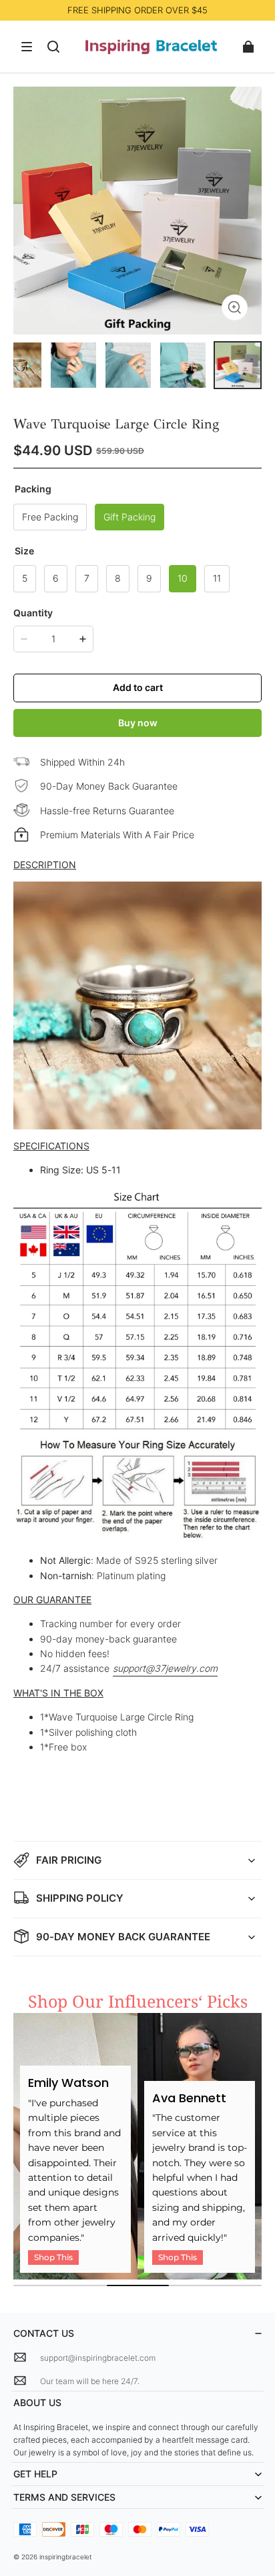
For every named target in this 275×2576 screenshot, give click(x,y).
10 (183, 578)
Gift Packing (129, 517)
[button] (27, 47)
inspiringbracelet (66, 2557)
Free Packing (50, 517)
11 (217, 578)
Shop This (53, 2257)
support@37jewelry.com (165, 1668)
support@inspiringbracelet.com (98, 2358)
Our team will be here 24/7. (90, 2381)
